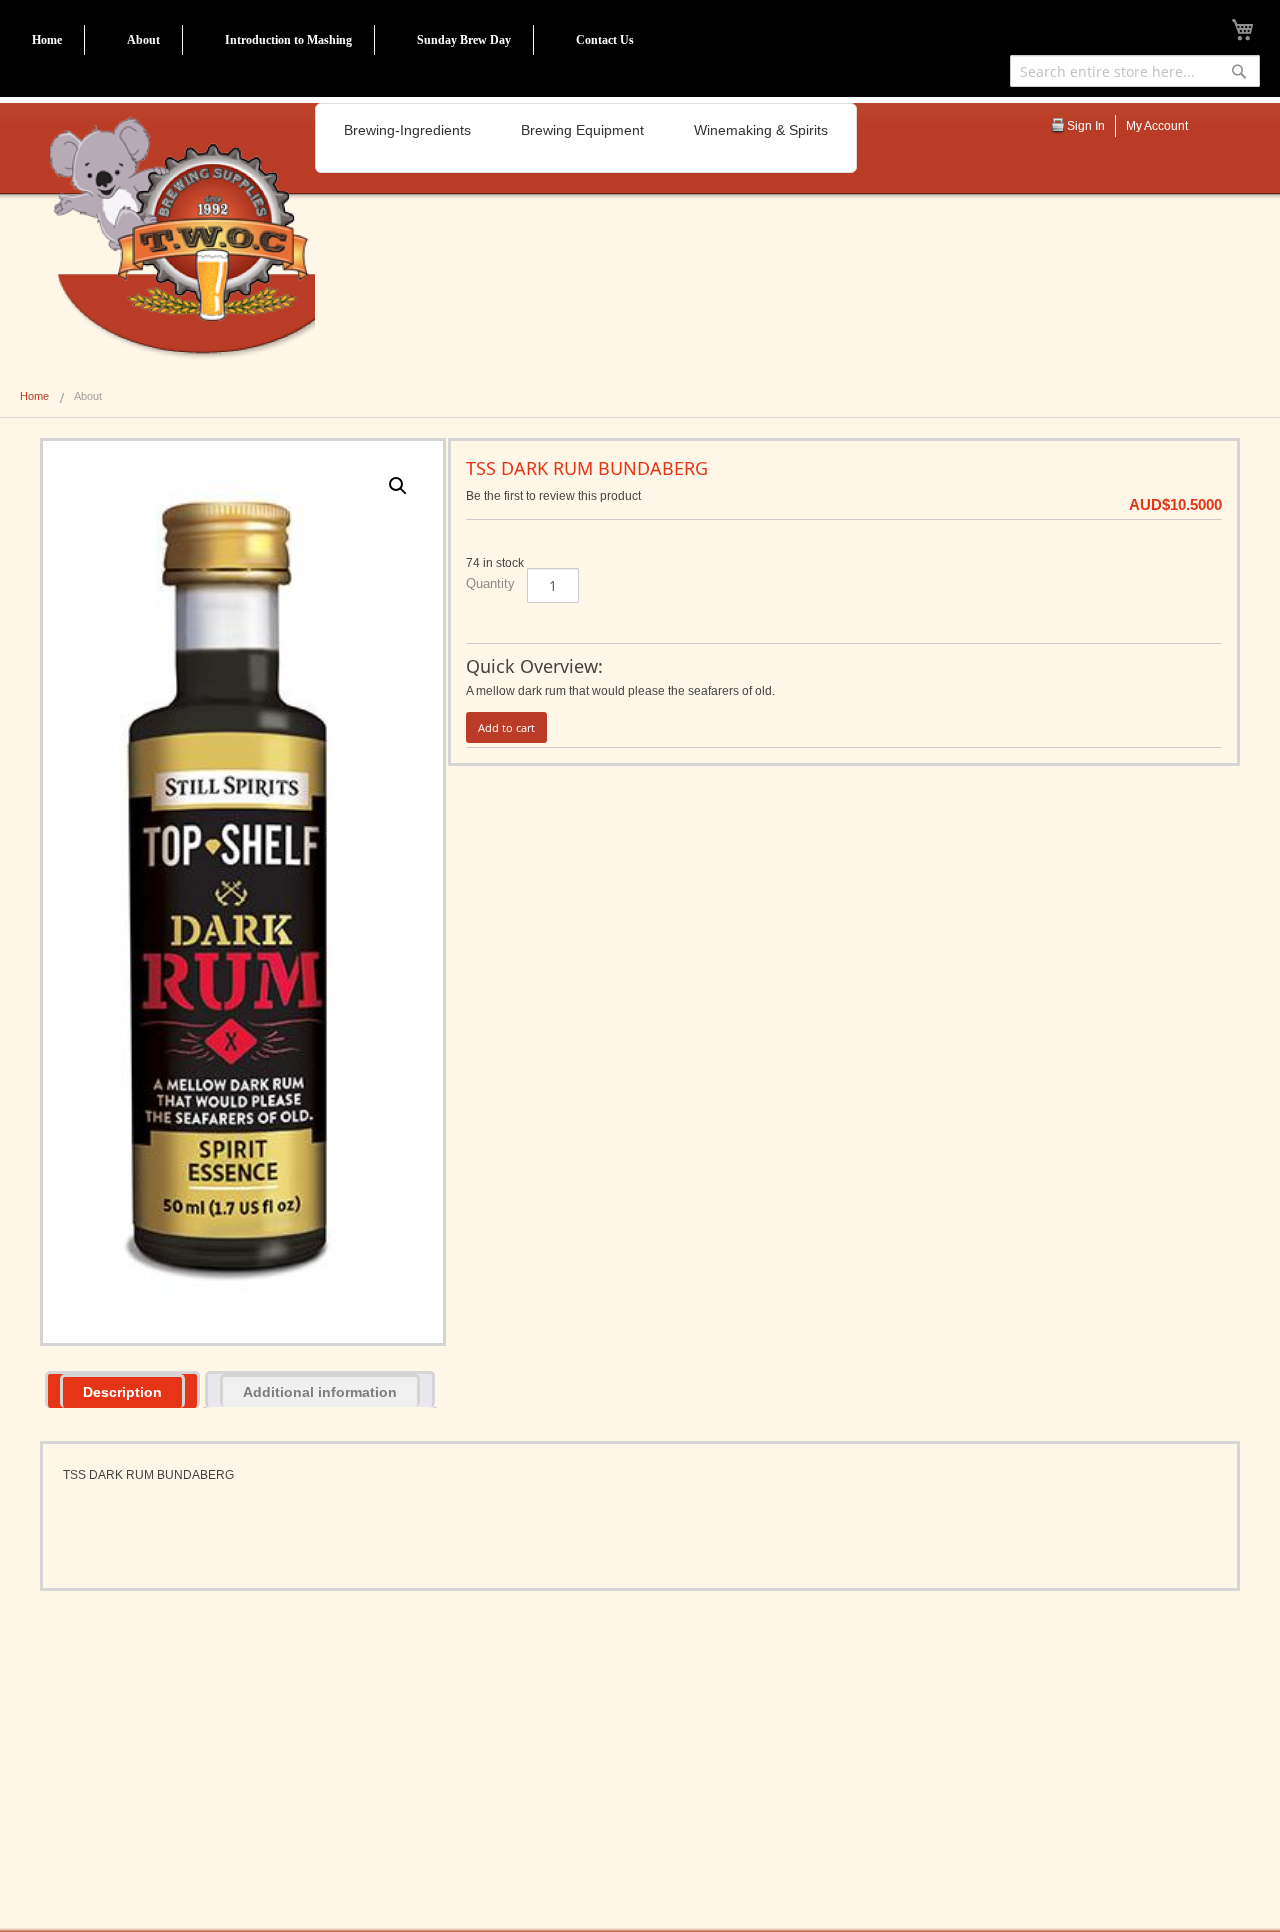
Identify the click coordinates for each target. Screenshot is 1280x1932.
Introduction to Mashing (288, 40)
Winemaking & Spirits (761, 130)
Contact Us (605, 40)
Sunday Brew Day (464, 40)
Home (47, 40)
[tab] (122, 1389)
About (143, 40)
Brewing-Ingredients (407, 130)
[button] (398, 486)
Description (122, 1392)
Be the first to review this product (553, 496)
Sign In (1086, 126)
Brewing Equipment (582, 130)
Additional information (320, 1392)
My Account (1157, 126)
